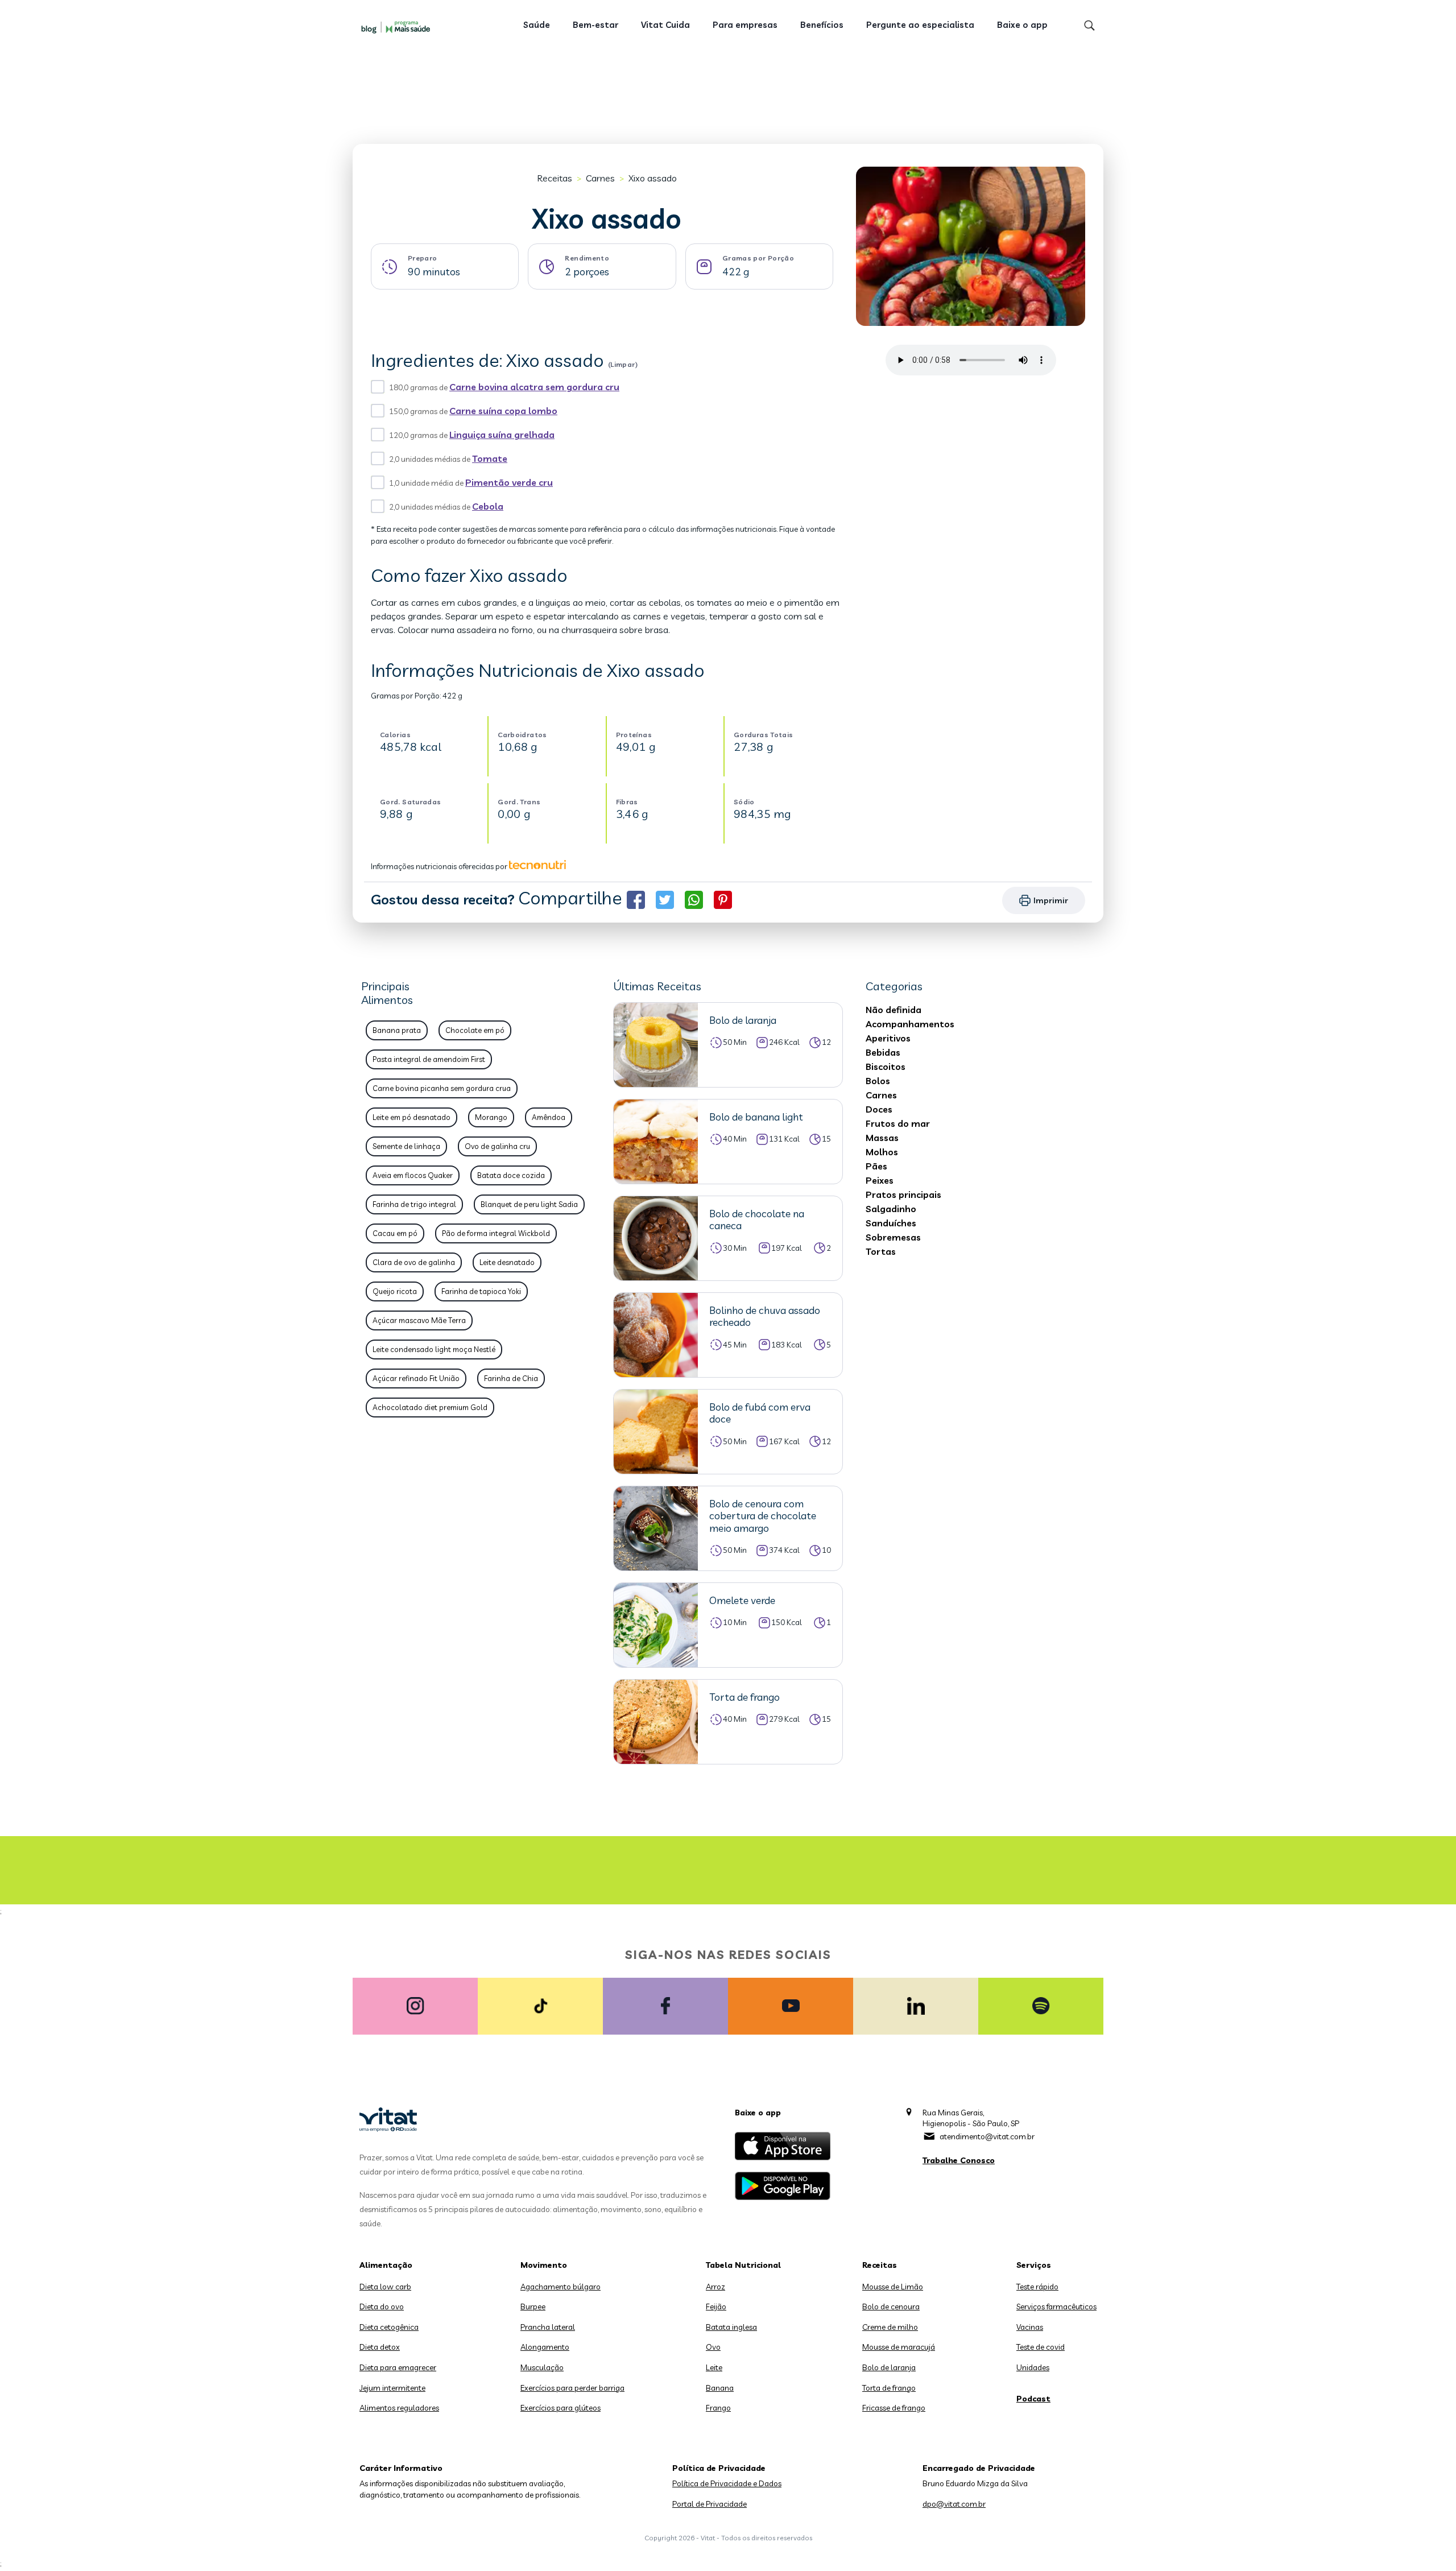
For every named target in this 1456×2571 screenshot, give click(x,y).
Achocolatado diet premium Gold (430, 1407)
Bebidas (883, 1052)
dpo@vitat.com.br (954, 2504)
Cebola (488, 506)
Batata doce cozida (511, 1175)
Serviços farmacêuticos (1056, 2307)
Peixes (880, 1180)
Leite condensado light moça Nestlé (434, 1349)
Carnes (600, 178)
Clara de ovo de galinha (414, 1262)
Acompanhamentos (910, 1024)
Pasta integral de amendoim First (429, 1059)
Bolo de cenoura (891, 2307)
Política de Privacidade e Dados (727, 2483)
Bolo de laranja (889, 2367)
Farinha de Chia (511, 1378)
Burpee (533, 2307)
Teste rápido (1037, 2287)
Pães (876, 1166)
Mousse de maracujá (899, 2347)
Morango (491, 1117)
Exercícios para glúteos (561, 2408)
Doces (879, 1109)
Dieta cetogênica (389, 2327)
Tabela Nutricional (743, 2265)
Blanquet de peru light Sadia (529, 1204)
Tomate (490, 458)
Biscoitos (886, 1067)
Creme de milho (890, 2327)
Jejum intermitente (392, 2388)
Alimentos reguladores (399, 2408)
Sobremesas (893, 1237)
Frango (718, 2408)
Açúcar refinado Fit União (416, 1378)
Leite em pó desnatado (411, 1117)
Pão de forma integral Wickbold (496, 1233)
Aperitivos (888, 1038)
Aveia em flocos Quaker (413, 1175)
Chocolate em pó (475, 1030)
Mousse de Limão (893, 2287)
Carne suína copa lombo (503, 411)
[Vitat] (398, 27)
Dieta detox (380, 2347)
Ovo (713, 2347)
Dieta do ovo (382, 2307)
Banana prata (397, 1030)
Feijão (716, 2307)
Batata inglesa (731, 2327)
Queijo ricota (395, 1291)
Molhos (882, 1152)
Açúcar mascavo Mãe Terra (419, 1320)
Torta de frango (889, 2388)
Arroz (715, 2287)
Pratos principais (903, 1194)
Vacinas (1030, 2327)
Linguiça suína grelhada (502, 435)
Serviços (1034, 2265)
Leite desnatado (507, 1262)
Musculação (542, 2367)
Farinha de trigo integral (414, 1204)
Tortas (881, 1251)
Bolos (878, 1081)
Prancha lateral (548, 2327)
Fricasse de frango (894, 2408)
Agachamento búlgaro (561, 2287)
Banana (720, 2388)
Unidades (1033, 2367)
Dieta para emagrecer (398, 2367)
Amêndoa (549, 1117)
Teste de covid (1041, 2347)
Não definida (894, 1010)
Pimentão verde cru (509, 482)
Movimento (544, 2265)
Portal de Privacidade (710, 2504)
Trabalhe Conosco (959, 2160)
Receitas (555, 178)
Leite (714, 2367)
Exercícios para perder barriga (572, 2388)
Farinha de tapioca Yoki (481, 1291)
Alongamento (545, 2347)
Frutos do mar (898, 1123)
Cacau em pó (395, 1233)
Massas (882, 1138)
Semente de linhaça (406, 1146)
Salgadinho (891, 1209)
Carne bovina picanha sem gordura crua (442, 1088)
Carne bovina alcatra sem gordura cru (534, 387)
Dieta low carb (385, 2287)
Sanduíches (891, 1223)
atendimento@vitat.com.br (987, 2136)
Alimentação (386, 2265)
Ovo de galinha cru (497, 1146)
